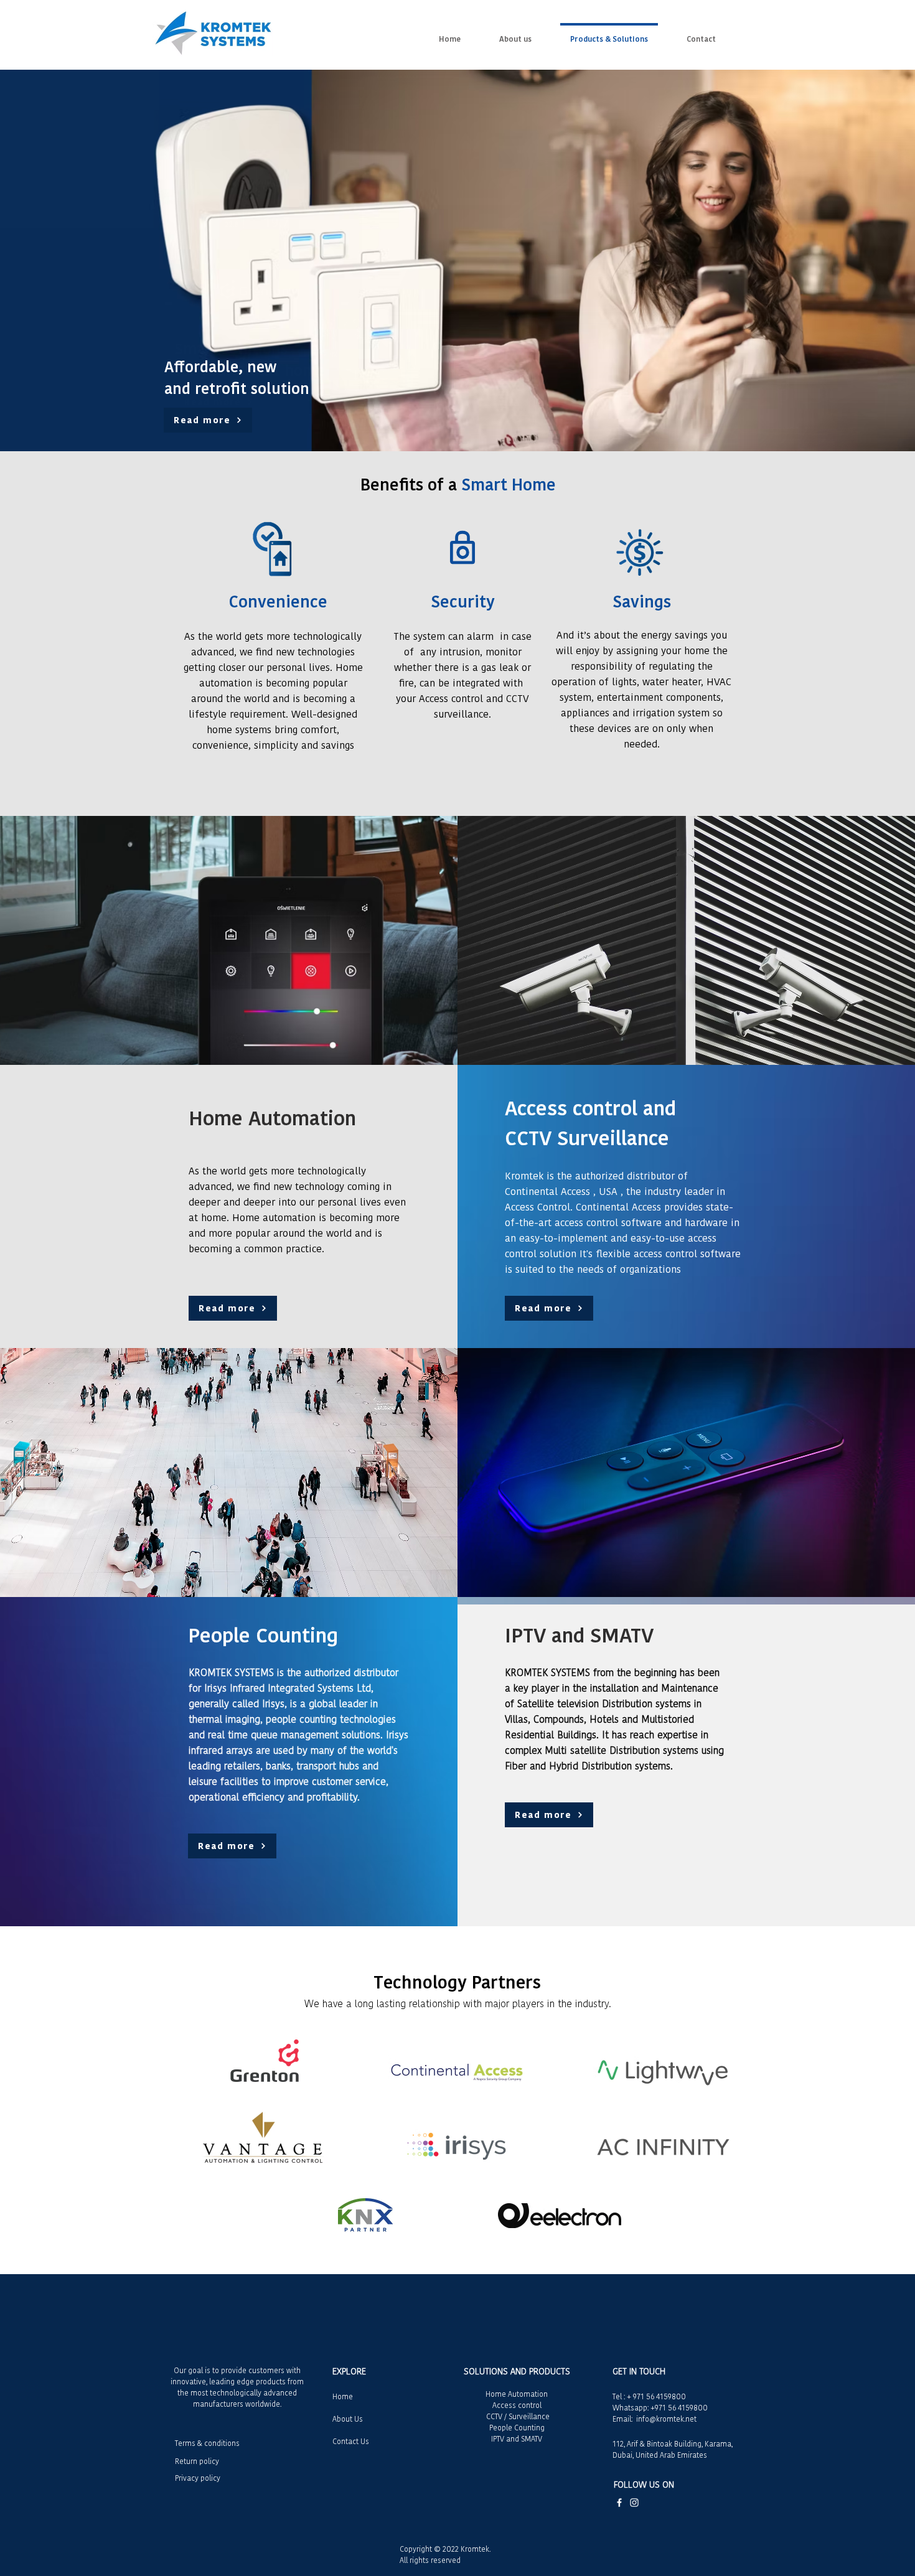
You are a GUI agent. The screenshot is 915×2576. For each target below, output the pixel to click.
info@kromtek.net (666, 2419)
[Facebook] (619, 2503)
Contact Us (351, 2441)
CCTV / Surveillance (517, 2416)
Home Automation (517, 2394)
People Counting (517, 2428)
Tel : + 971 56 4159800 (649, 2396)
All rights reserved (430, 2560)
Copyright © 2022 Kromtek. (445, 2549)
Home (343, 2396)
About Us (348, 2419)
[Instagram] (634, 2503)
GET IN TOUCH (639, 2371)
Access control (517, 2405)
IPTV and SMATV (517, 2439)
